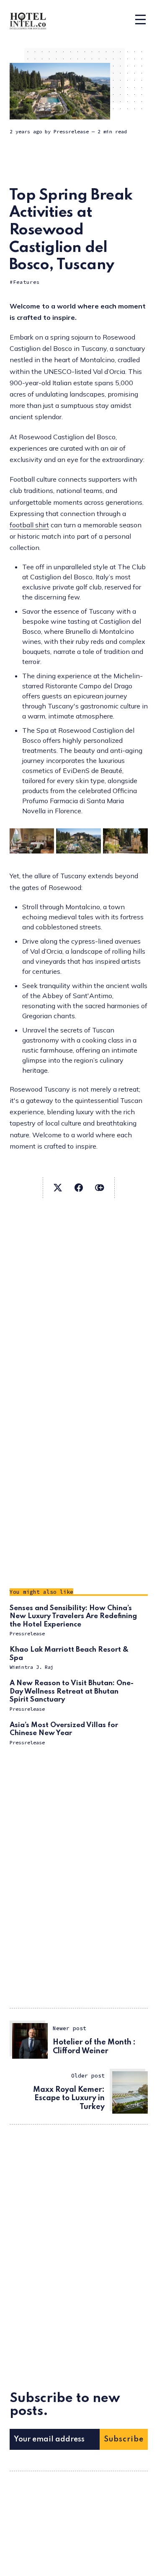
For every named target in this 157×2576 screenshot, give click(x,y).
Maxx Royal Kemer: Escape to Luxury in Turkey (69, 2099)
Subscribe (124, 2439)
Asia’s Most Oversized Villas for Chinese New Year (64, 1729)
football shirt (29, 525)
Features (26, 282)
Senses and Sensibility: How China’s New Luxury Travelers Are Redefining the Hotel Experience (73, 1616)
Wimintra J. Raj (32, 1667)
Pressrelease (71, 131)
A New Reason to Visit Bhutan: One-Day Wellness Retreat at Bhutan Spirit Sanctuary (72, 1691)
